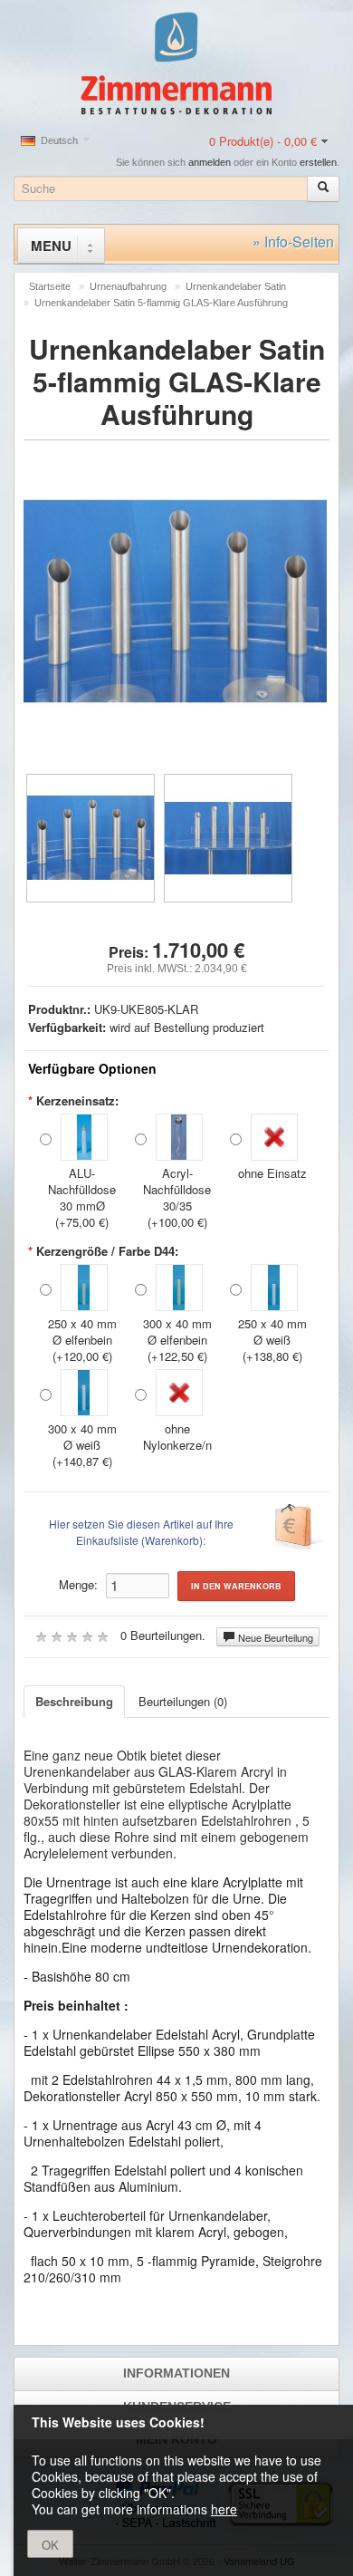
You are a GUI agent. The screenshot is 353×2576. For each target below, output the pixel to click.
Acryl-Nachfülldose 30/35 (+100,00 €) (177, 1197)
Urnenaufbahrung (128, 286)
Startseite (50, 286)
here (224, 2509)
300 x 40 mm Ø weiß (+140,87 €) (82, 1445)
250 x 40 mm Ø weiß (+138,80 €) (272, 1340)
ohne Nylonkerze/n (177, 1437)
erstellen (318, 162)
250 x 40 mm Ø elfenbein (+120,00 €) (82, 1340)
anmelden (210, 162)
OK (50, 2545)
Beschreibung (74, 1701)
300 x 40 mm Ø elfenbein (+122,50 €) (177, 1340)
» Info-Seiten (293, 241)
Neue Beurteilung (274, 1637)
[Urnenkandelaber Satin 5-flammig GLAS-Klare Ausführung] (91, 838)
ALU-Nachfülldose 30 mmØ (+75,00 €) (82, 1197)
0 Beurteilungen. (163, 1635)
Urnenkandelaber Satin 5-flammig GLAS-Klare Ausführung (161, 303)
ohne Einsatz (272, 1173)
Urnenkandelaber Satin (236, 286)
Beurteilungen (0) (183, 1701)
